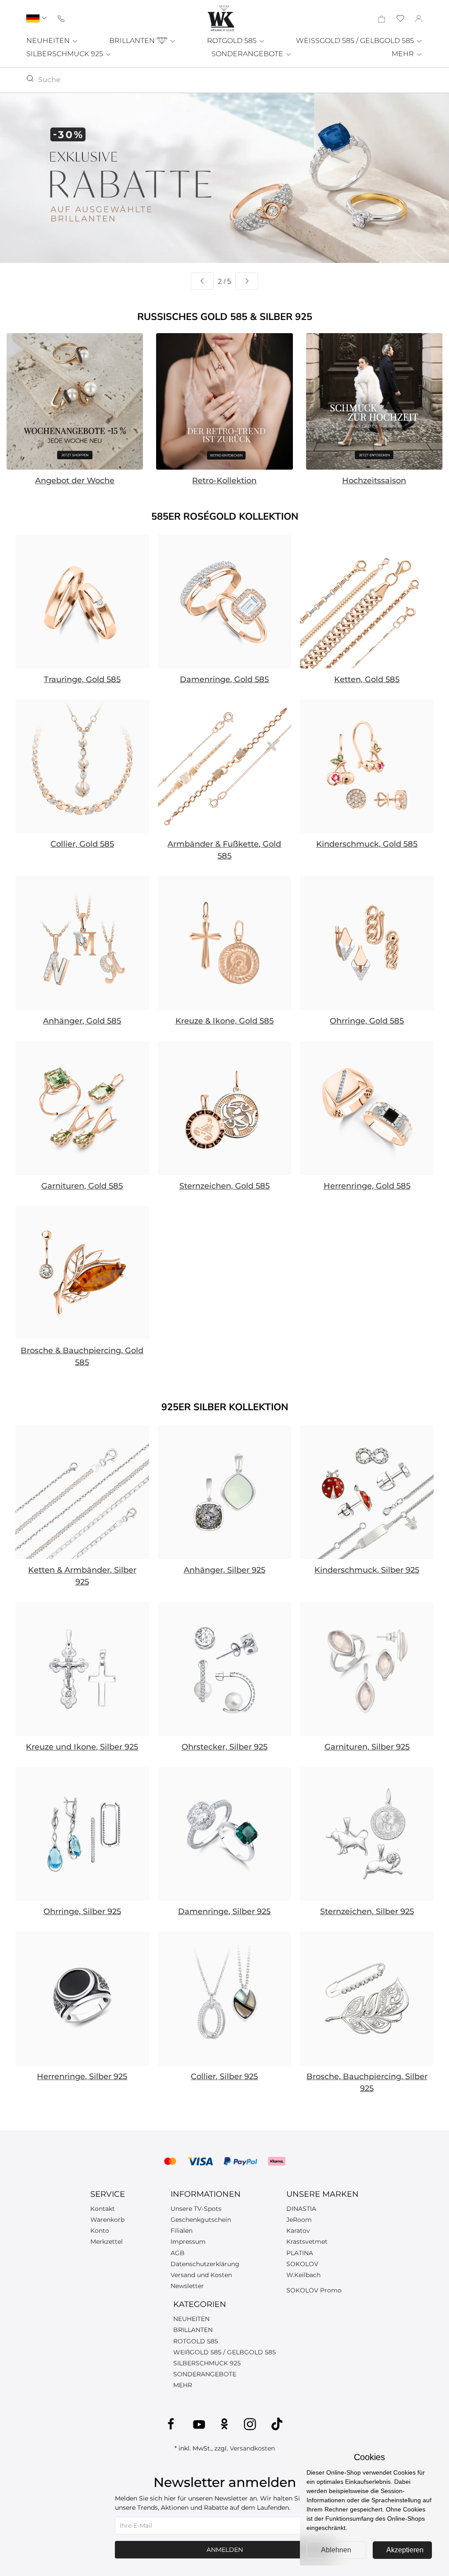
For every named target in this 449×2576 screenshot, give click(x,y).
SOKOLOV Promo (314, 2290)
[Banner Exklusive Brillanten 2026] (224, 178)
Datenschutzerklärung (205, 2264)
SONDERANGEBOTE (248, 54)
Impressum (188, 2242)
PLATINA (300, 2253)
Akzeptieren (405, 2550)
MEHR (404, 54)
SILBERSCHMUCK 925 (66, 54)
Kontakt (103, 2209)
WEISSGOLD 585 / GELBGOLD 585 (356, 41)
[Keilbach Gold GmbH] (221, 18)
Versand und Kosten (201, 2275)
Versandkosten (252, 2448)
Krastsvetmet (307, 2242)
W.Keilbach (303, 2275)
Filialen (182, 2231)
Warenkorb (107, 2220)
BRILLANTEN (133, 41)
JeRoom (299, 2220)
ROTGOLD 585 (233, 41)
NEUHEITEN (49, 41)
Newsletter (187, 2286)
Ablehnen (336, 2550)
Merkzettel (107, 2242)
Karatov (298, 2231)
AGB (178, 2253)
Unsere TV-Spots (196, 2209)
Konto (100, 2231)
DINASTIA (301, 2209)
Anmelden (225, 2550)
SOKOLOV (302, 2264)
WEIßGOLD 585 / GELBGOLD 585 (224, 2352)
